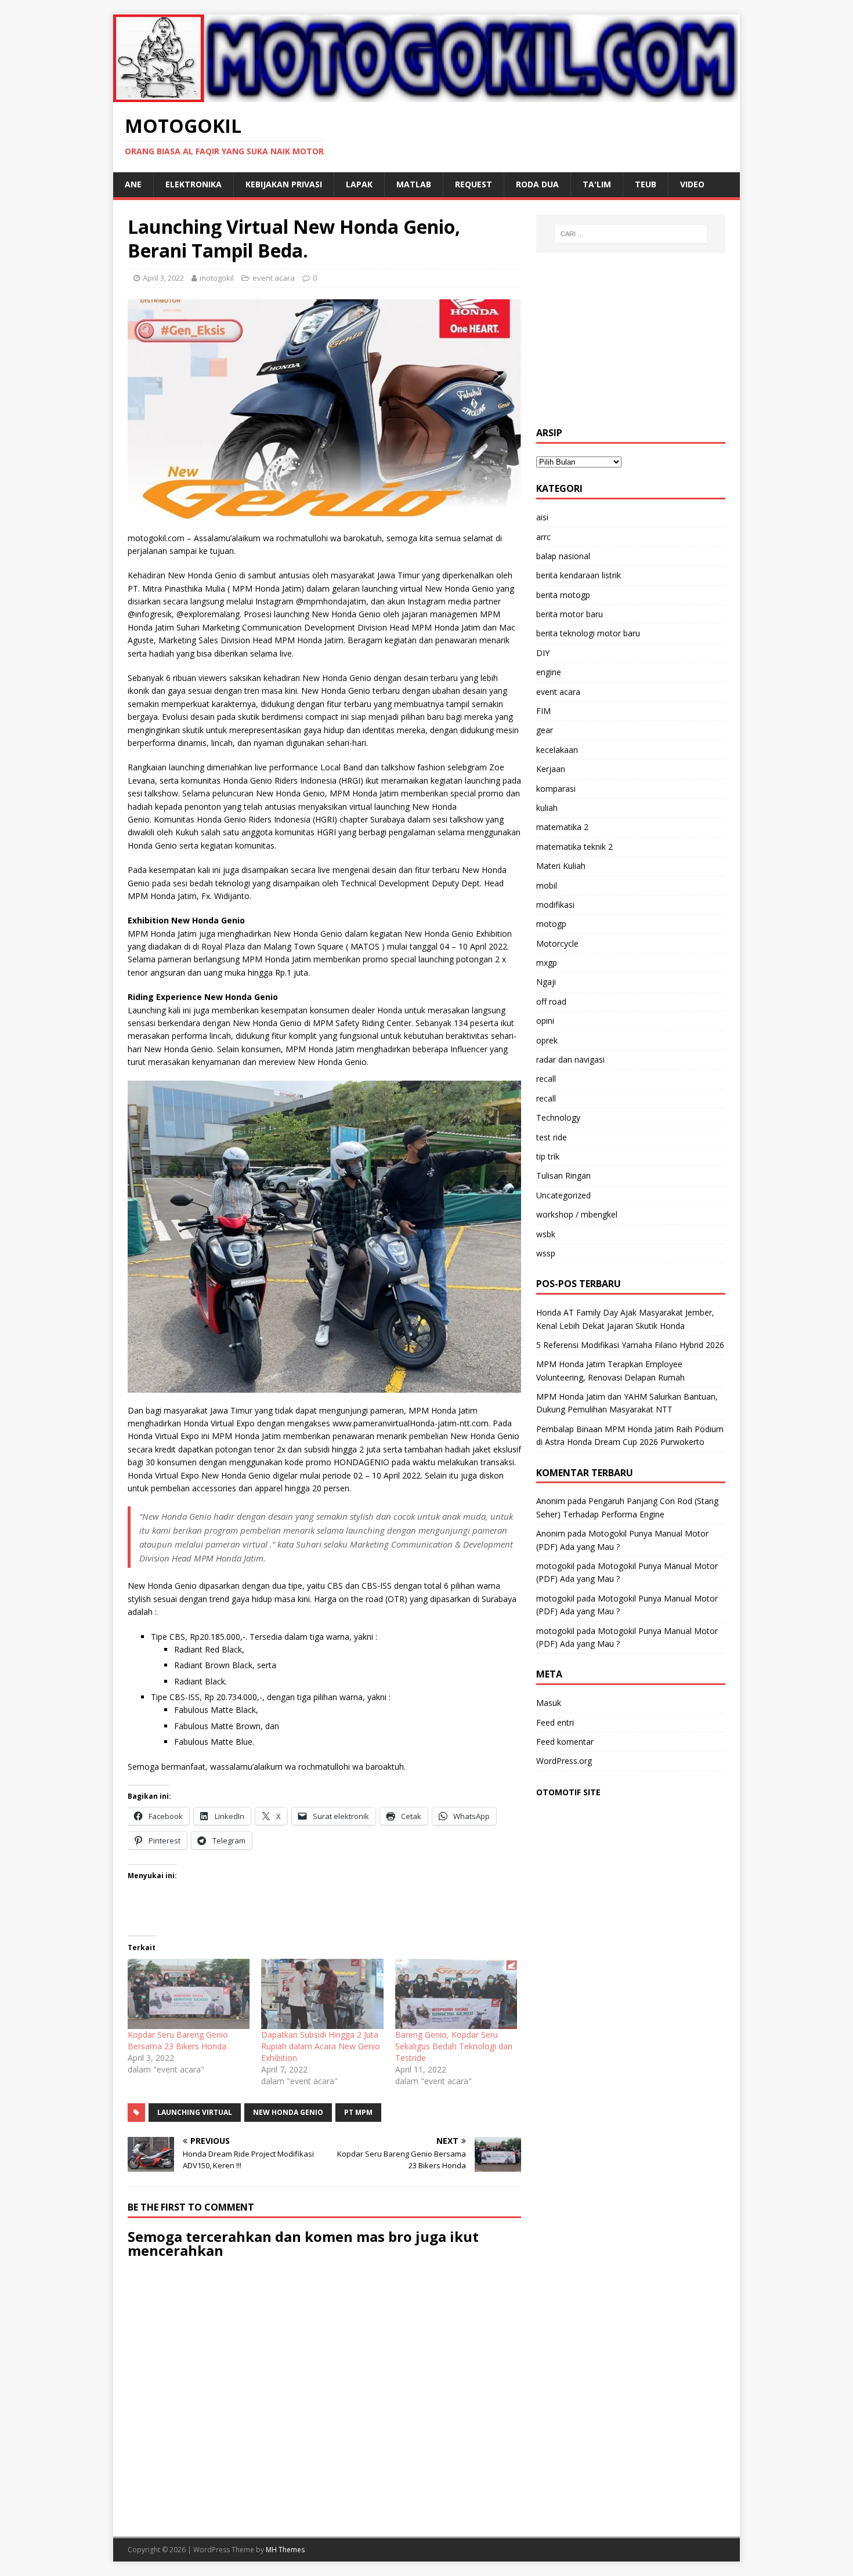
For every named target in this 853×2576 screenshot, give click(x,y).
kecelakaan (557, 750)
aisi (542, 517)
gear (545, 730)
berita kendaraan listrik (579, 575)
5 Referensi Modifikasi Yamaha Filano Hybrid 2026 (630, 1345)
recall (546, 1079)
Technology (558, 1117)
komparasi (556, 789)
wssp (546, 1253)
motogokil (217, 278)
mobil (547, 885)
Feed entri (555, 1722)
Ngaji (546, 982)
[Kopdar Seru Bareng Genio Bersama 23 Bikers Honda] (189, 1994)
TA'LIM (597, 184)
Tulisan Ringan (563, 1175)
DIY (543, 653)
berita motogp (563, 595)
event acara (274, 278)
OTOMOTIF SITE (568, 1792)
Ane (133, 184)
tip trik (548, 1156)
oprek (547, 1040)
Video (692, 184)
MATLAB (414, 184)
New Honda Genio (288, 2112)
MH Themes (285, 2550)
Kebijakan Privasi (284, 184)
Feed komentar (565, 1742)
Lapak (359, 184)
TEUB (646, 184)
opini (545, 1021)
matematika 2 (562, 827)
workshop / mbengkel (577, 1214)
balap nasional (563, 556)
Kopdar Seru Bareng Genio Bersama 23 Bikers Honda (178, 2040)
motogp (551, 924)
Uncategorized (563, 1195)
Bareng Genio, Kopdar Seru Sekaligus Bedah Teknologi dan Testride (454, 2046)
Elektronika (194, 184)
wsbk (546, 1234)
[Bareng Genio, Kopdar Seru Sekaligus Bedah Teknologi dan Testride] (456, 1994)
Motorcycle (557, 943)
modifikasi (555, 905)
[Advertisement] (631, 340)
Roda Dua (537, 184)
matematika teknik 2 (574, 847)
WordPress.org (564, 1761)
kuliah (547, 808)
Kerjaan (551, 769)
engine (549, 672)
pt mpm (358, 2112)
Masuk (549, 1703)
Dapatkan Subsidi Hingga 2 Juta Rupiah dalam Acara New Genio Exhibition (321, 2046)
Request (474, 184)
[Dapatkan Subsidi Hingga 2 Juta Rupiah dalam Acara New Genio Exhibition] (322, 1994)
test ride (552, 1137)
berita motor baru (570, 614)
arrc (543, 537)
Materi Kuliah (561, 866)
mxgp (547, 963)
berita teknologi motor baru (588, 633)
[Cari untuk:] (631, 234)
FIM (543, 711)
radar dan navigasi (570, 1059)
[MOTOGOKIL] (426, 95)
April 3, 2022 (163, 278)
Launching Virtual (195, 2112)
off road (551, 1001)
